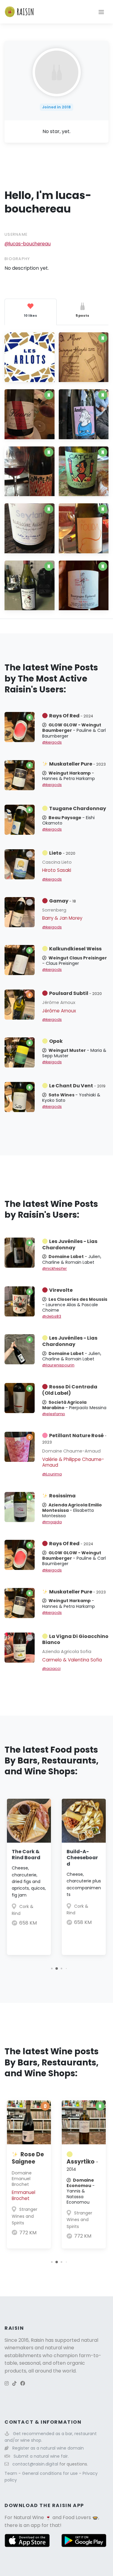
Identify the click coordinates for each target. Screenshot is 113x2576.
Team (11, 2473)
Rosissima (62, 1496)
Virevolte (61, 1290)
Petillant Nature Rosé (74, 1438)
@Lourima (52, 1474)
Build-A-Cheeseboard (82, 1858)
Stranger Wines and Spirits (25, 2216)
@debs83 (52, 1316)
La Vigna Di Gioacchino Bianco (75, 1639)
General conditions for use (50, 2473)
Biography (17, 259)
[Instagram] (7, 2383)
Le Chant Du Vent (77, 1086)
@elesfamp (54, 1414)
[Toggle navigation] (101, 12)
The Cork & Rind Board (26, 1855)
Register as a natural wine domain (48, 2448)
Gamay (63, 901)
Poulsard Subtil (75, 993)
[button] (52, 1969)
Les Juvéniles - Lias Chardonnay (70, 1244)
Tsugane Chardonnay (78, 808)
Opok (56, 1041)
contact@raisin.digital (35, 2464)
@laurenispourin (58, 1365)
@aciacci (51, 1669)
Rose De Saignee (28, 2158)
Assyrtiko (82, 2165)
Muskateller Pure (77, 764)
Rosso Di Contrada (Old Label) (70, 1390)
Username (16, 234)
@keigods (52, 742)
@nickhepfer (55, 1268)
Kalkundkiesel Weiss (75, 949)
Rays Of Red (71, 716)
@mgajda (52, 1522)
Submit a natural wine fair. (41, 2456)
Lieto (62, 853)
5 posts (82, 315)
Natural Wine (29, 2517)
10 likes (30, 315)
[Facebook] (23, 2383)
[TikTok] (14, 2383)
